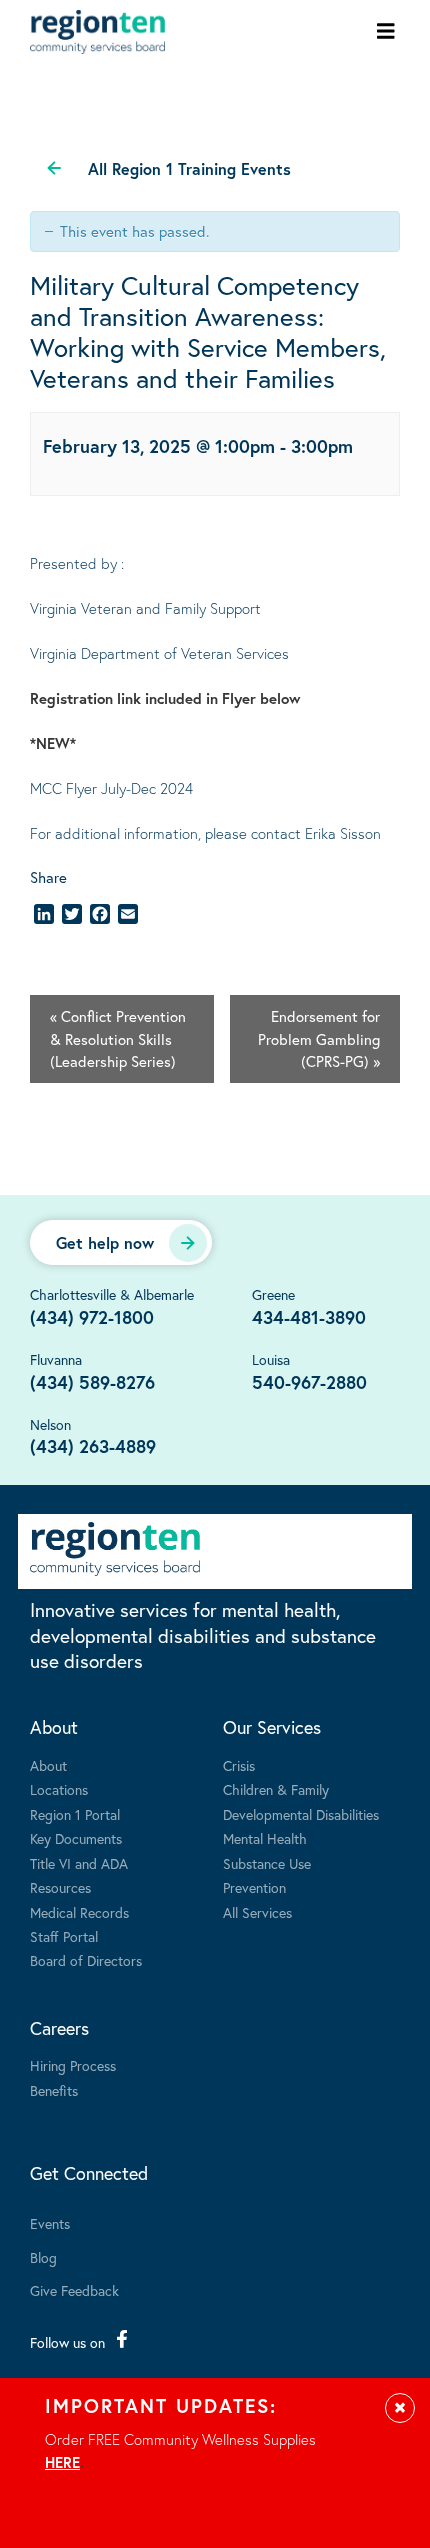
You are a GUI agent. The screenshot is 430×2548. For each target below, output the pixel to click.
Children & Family (276, 1789)
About (54, 1727)
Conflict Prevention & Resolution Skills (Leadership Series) (118, 1038)
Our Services (272, 1727)
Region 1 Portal (75, 1814)
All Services (257, 1912)
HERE (62, 2462)
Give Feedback (74, 2290)
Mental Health (265, 1838)
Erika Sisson (343, 833)
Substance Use (267, 1863)
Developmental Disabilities (301, 1814)
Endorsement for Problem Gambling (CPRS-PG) (319, 1038)
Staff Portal (64, 1936)
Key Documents (76, 1838)
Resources (60, 1887)
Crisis (239, 1765)
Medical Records (79, 1912)
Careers (59, 2028)
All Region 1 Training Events (189, 168)
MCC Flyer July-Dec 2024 (111, 788)
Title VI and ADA (79, 1863)
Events (50, 2223)
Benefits (54, 2090)
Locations (59, 1789)
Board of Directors (86, 1960)
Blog (43, 2257)
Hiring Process (73, 2065)
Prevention (254, 1887)
